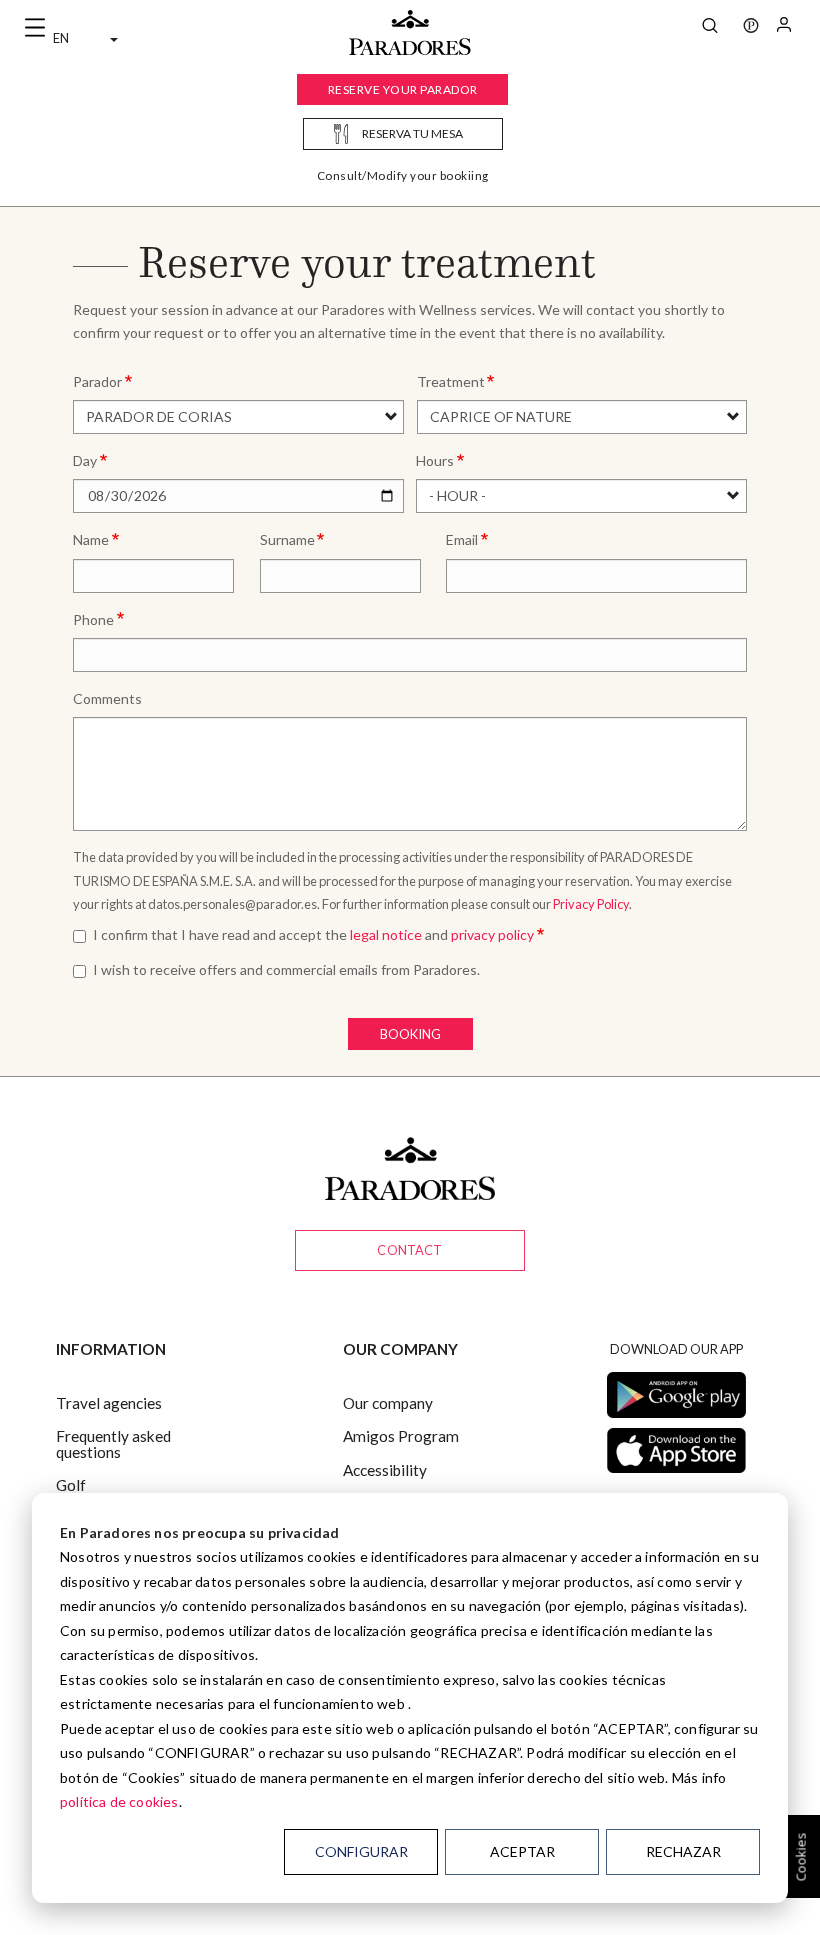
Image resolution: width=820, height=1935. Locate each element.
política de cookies (119, 1801)
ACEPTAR (522, 1851)
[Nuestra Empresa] (751, 28)
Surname (287, 539)
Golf (71, 1485)
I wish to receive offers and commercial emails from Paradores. (286, 969)
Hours (435, 460)
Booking (410, 1034)
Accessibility (385, 1470)
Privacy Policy (591, 904)
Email (462, 539)
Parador (97, 381)
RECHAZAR (683, 1851)
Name (91, 539)
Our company (388, 1403)
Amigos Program (401, 1436)
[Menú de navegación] (35, 28)
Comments (107, 698)
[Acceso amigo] (784, 28)
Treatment (451, 381)
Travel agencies (109, 1403)
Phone (93, 619)
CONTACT (409, 1250)
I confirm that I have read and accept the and (313, 934)
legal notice (386, 934)
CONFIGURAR (361, 1851)
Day (85, 460)
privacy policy (492, 934)
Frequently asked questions (113, 1443)
